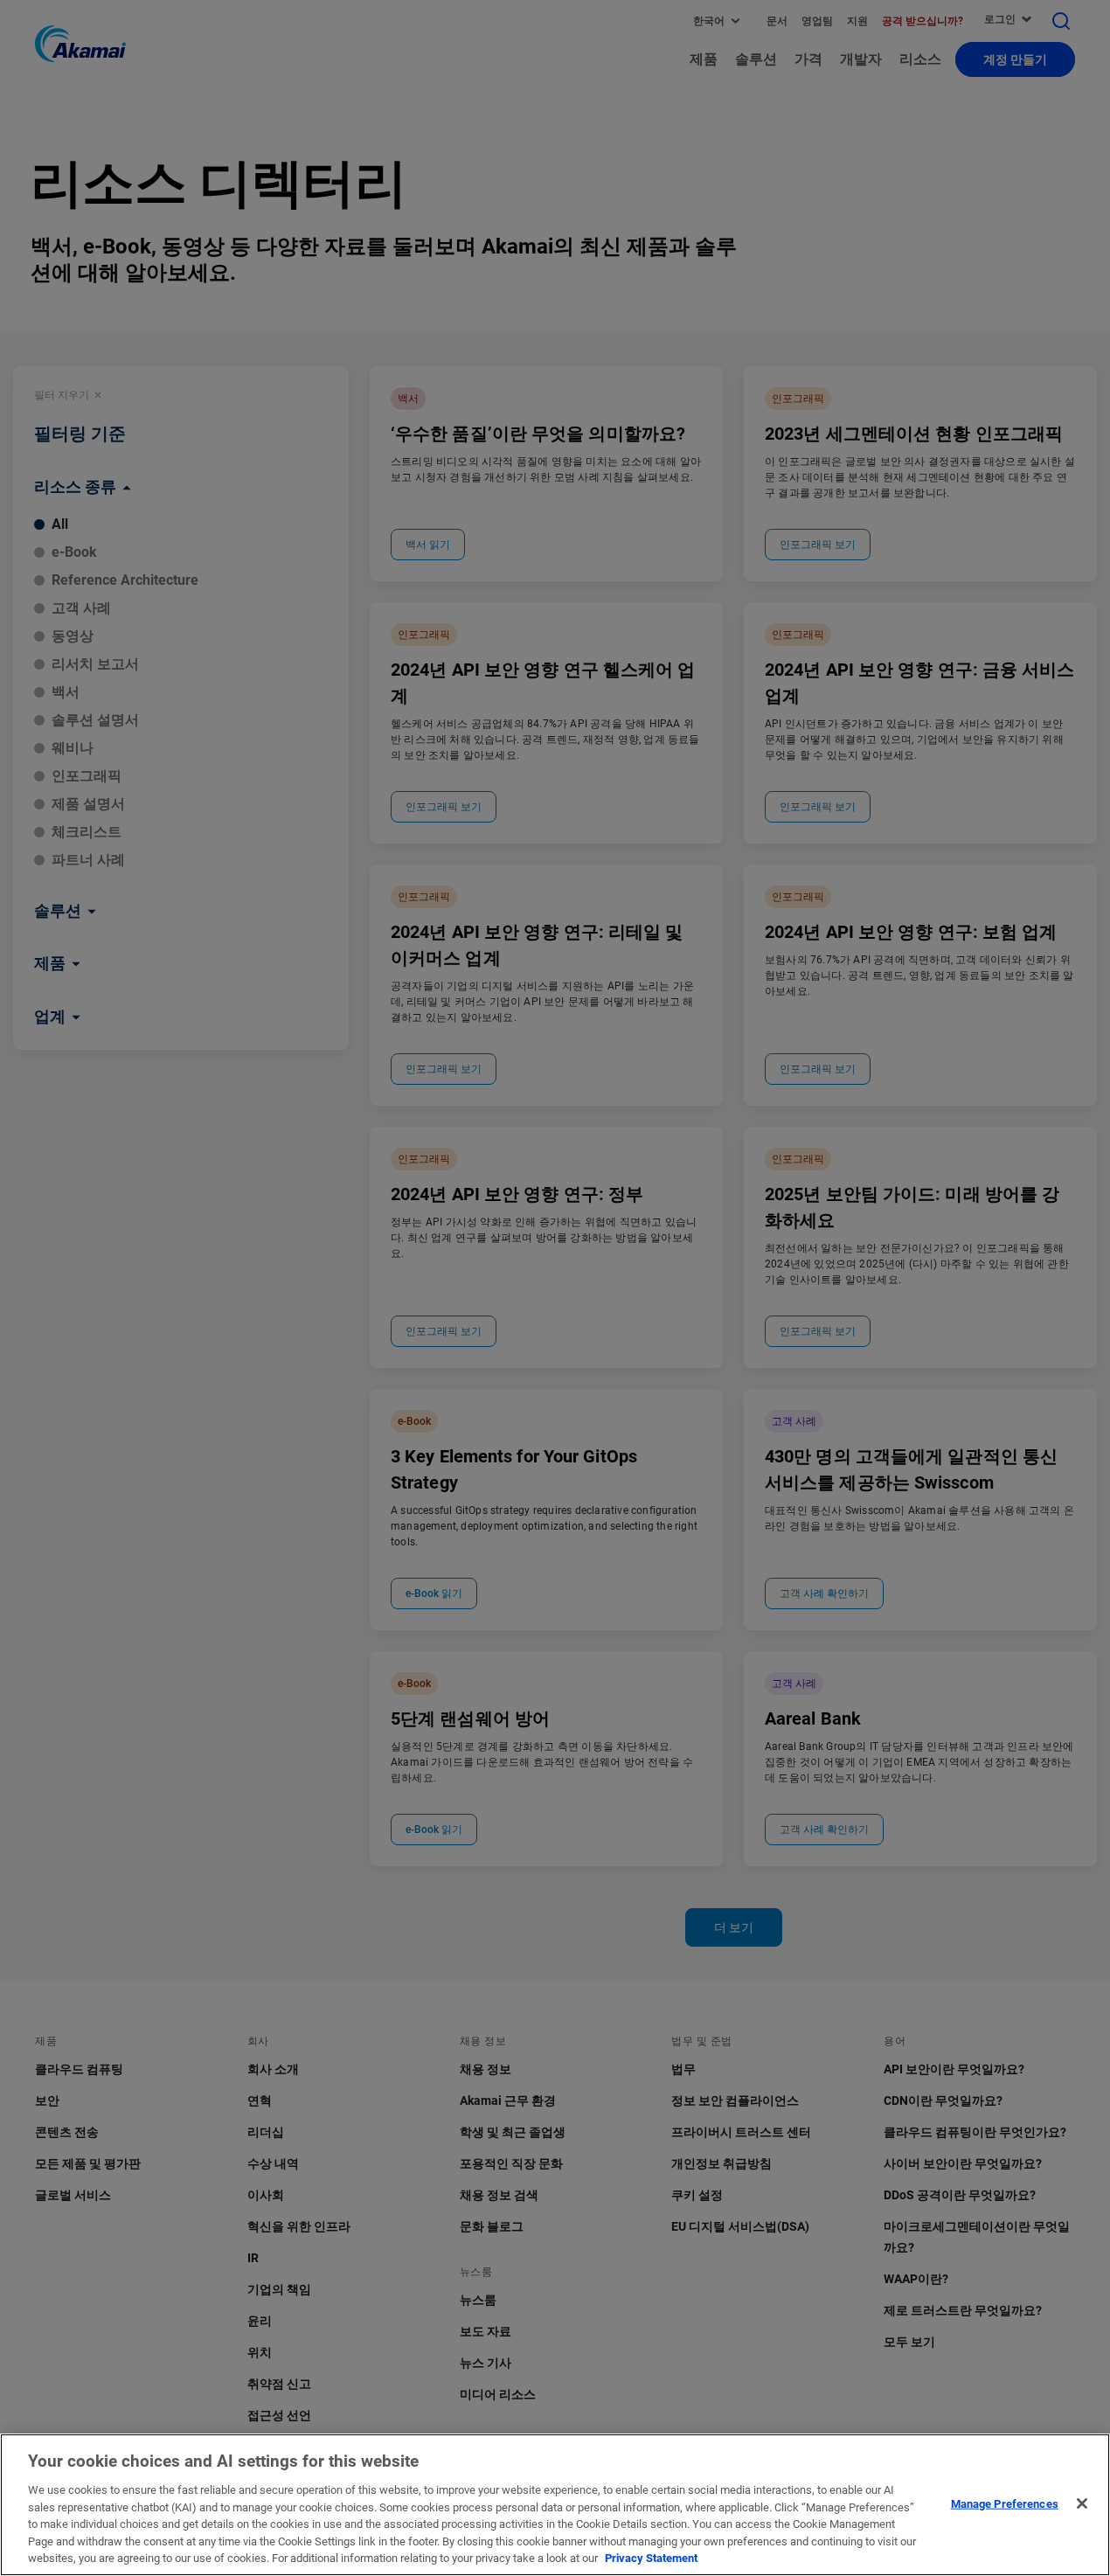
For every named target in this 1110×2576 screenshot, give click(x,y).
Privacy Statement (651, 2558)
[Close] (1082, 2503)
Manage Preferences (1005, 2503)
